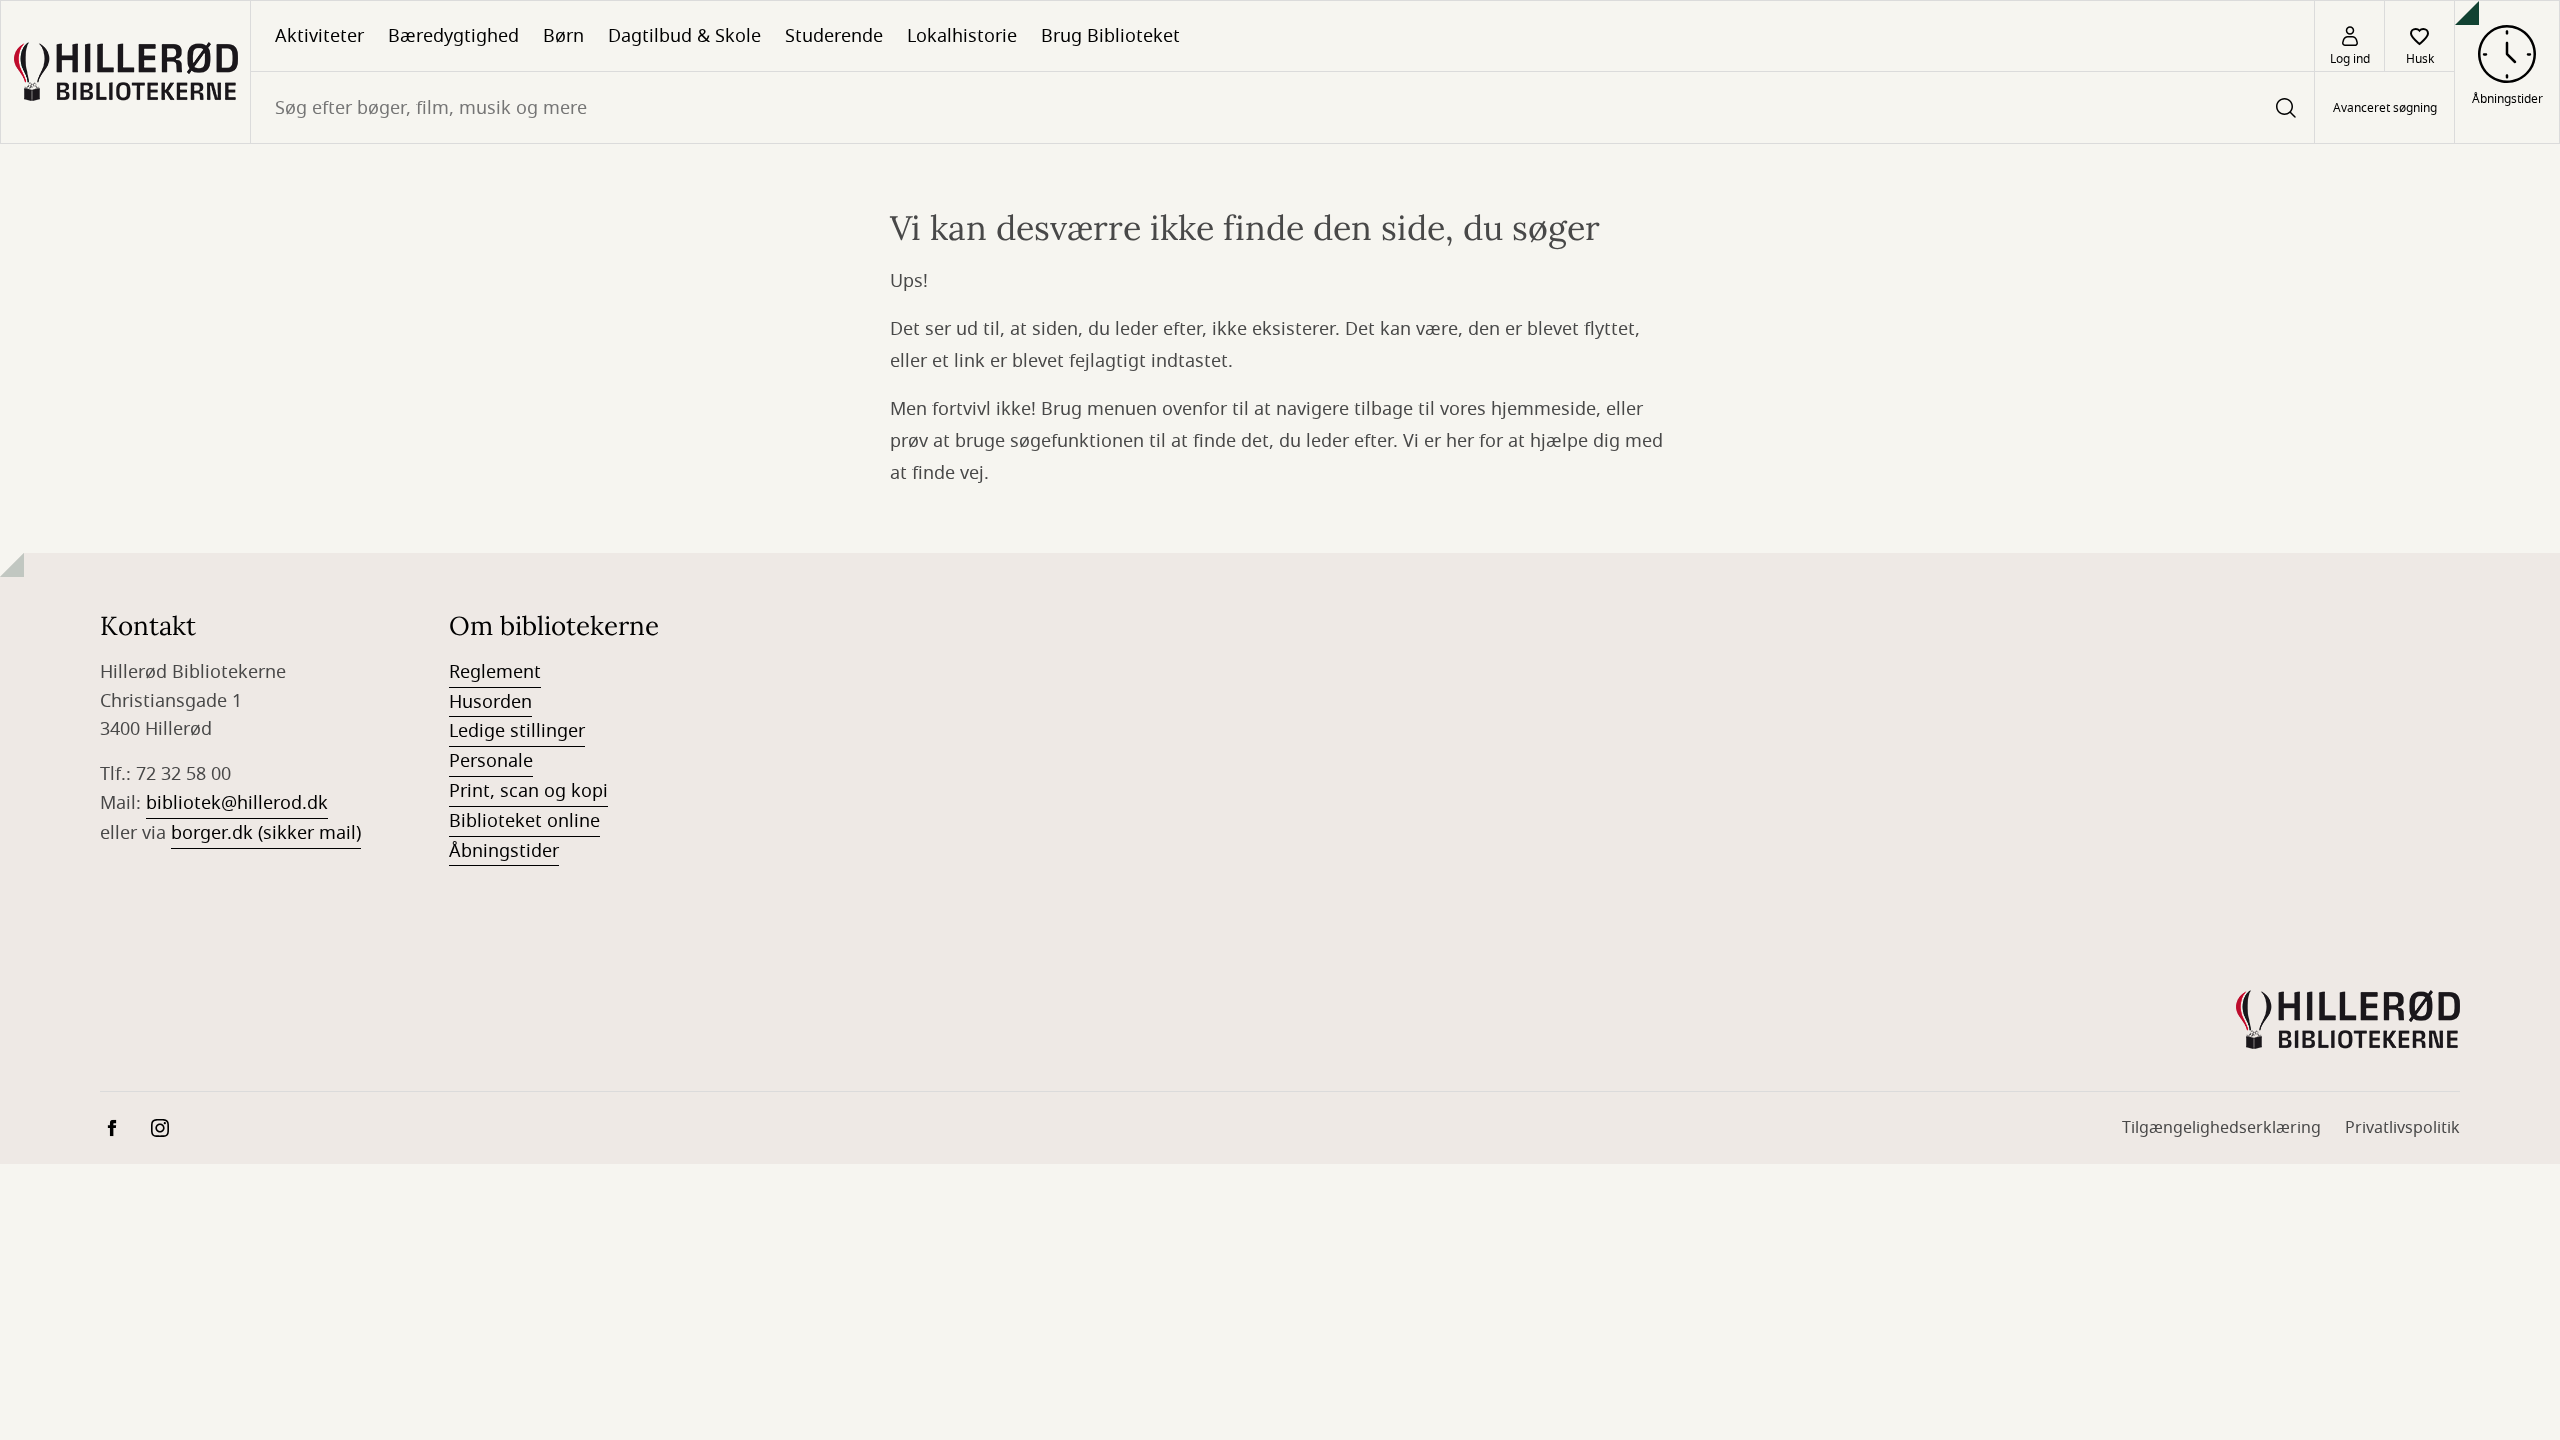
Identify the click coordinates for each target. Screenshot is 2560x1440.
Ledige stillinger (517, 731)
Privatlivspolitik (2402, 1128)
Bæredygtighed (453, 36)
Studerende (834, 36)
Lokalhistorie (962, 36)
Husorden (490, 702)
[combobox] (1282, 107)
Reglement (495, 672)
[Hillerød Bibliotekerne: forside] (125, 72)
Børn (563, 36)
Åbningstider (504, 851)
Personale (491, 761)
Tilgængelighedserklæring (2221, 1128)
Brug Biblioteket (1110, 36)
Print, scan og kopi (528, 791)
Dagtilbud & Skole (684, 36)
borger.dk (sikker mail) (266, 833)
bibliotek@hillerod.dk (237, 803)
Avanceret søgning (2385, 108)
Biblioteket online (524, 821)
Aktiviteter (319, 36)
